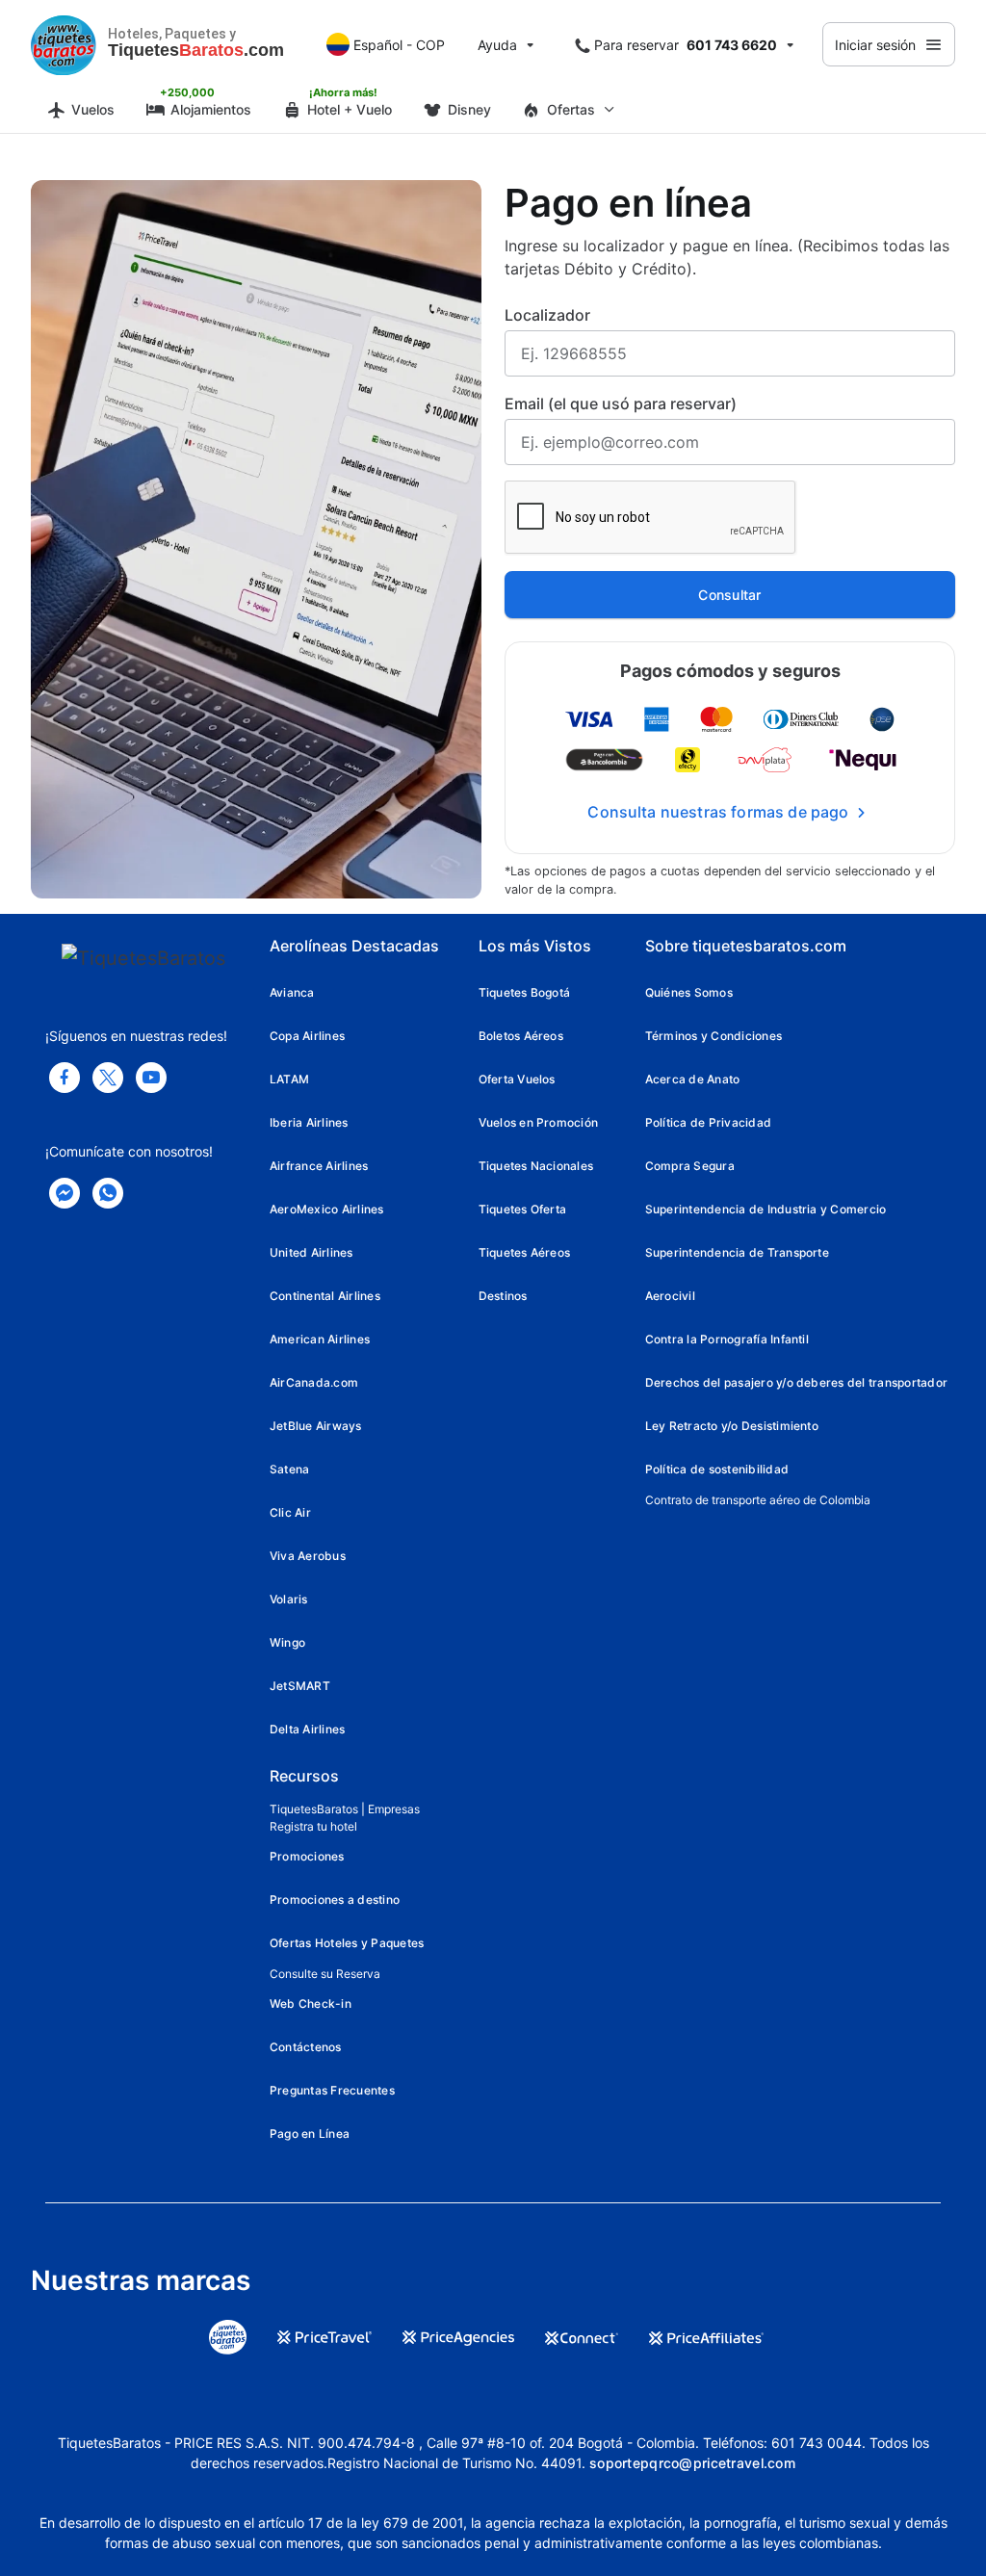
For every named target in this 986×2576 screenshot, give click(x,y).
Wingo (287, 1642)
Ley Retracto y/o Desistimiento (732, 1426)
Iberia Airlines (309, 1122)
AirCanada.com (314, 1382)
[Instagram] (151, 1078)
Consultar (730, 595)
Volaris (289, 1599)
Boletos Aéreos (521, 1036)
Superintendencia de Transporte (737, 1252)
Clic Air (290, 1512)
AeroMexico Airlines (327, 1209)
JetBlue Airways (316, 1426)
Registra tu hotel (313, 1826)
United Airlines (311, 1252)
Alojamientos (211, 109)
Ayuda (497, 45)
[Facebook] (65, 1078)
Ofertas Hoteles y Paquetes (347, 1943)
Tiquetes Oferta (523, 1209)
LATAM (289, 1079)
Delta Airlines (307, 1729)
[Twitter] (108, 1078)
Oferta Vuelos (517, 1079)
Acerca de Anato (693, 1079)
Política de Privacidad (708, 1122)
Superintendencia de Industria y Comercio (766, 1209)
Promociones (307, 1856)
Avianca (292, 992)
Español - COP (399, 45)
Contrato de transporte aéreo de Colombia (758, 1500)
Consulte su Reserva (325, 1974)
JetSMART (300, 1686)
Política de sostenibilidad (717, 1469)
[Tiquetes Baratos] (64, 44)
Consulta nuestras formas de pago (718, 812)
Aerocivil (670, 1296)
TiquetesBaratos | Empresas (345, 1809)
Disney (469, 109)
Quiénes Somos (689, 992)
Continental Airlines (325, 1296)
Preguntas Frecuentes (332, 2090)
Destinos (503, 1296)
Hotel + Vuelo (350, 109)
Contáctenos (306, 2047)
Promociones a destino (335, 1899)
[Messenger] (65, 1193)
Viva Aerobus (308, 1556)
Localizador (547, 315)
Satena (289, 1469)
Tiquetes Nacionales (536, 1166)
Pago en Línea (310, 2134)
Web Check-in (311, 2004)
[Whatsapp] (108, 1193)
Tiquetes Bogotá (525, 992)
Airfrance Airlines (319, 1166)
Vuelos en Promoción (539, 1122)
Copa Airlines (307, 1036)
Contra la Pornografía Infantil (727, 1339)
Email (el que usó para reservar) (621, 403)
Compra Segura (690, 1166)
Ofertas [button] (571, 109)
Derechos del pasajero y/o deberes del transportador (796, 1382)
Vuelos (93, 109)
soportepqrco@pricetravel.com (692, 2463)
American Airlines (320, 1339)
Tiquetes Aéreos (525, 1252)
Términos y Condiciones (714, 1036)
